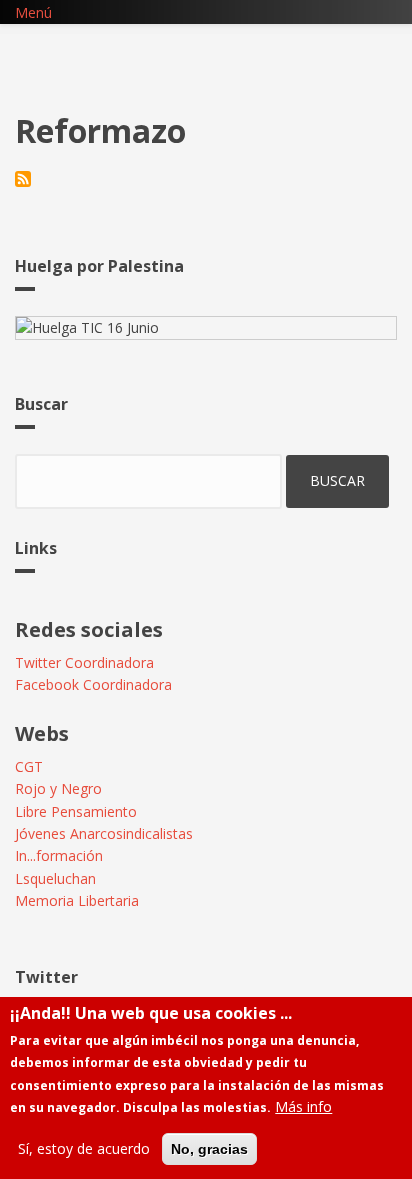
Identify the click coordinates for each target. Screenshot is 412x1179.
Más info (303, 1106)
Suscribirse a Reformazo (23, 179)
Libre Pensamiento (76, 811)
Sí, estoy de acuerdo (84, 1148)
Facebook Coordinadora (93, 684)
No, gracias (209, 1149)
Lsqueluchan (55, 878)
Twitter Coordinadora (84, 662)
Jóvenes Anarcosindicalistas (104, 833)
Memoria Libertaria (77, 900)
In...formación (59, 855)
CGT (29, 766)
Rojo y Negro (58, 788)
